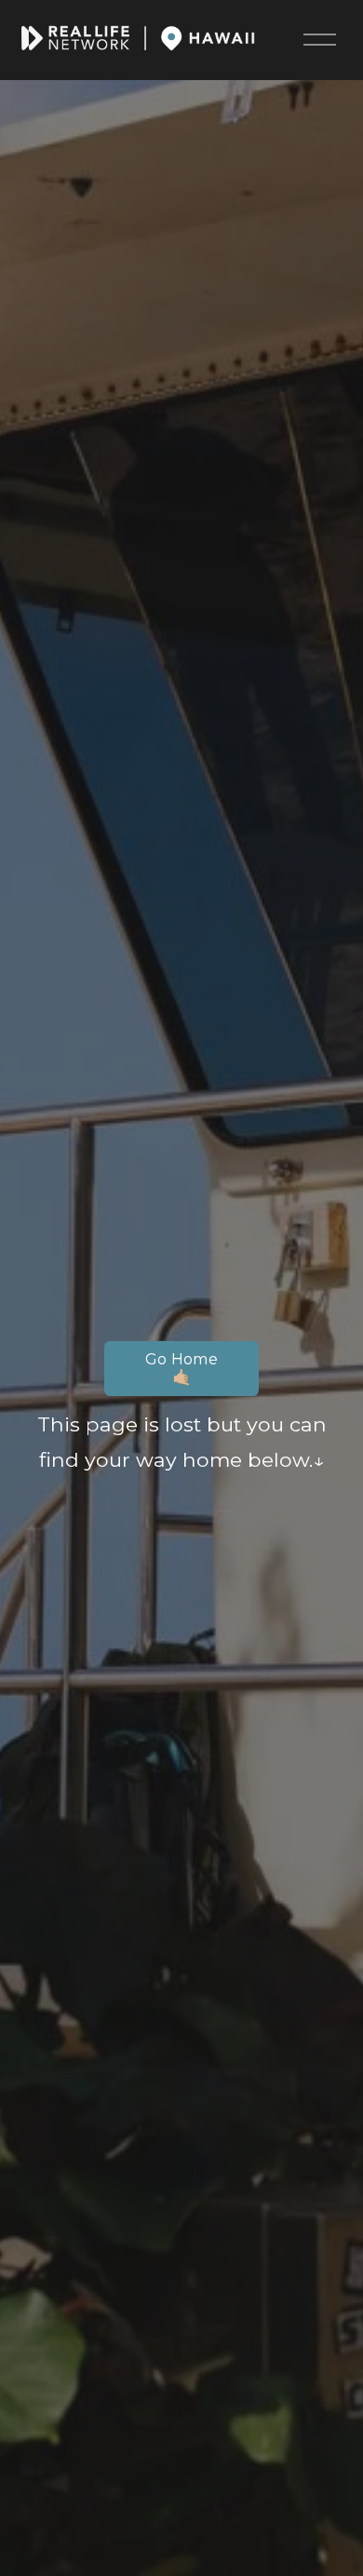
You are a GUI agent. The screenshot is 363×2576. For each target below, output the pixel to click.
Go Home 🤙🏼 (181, 1368)
